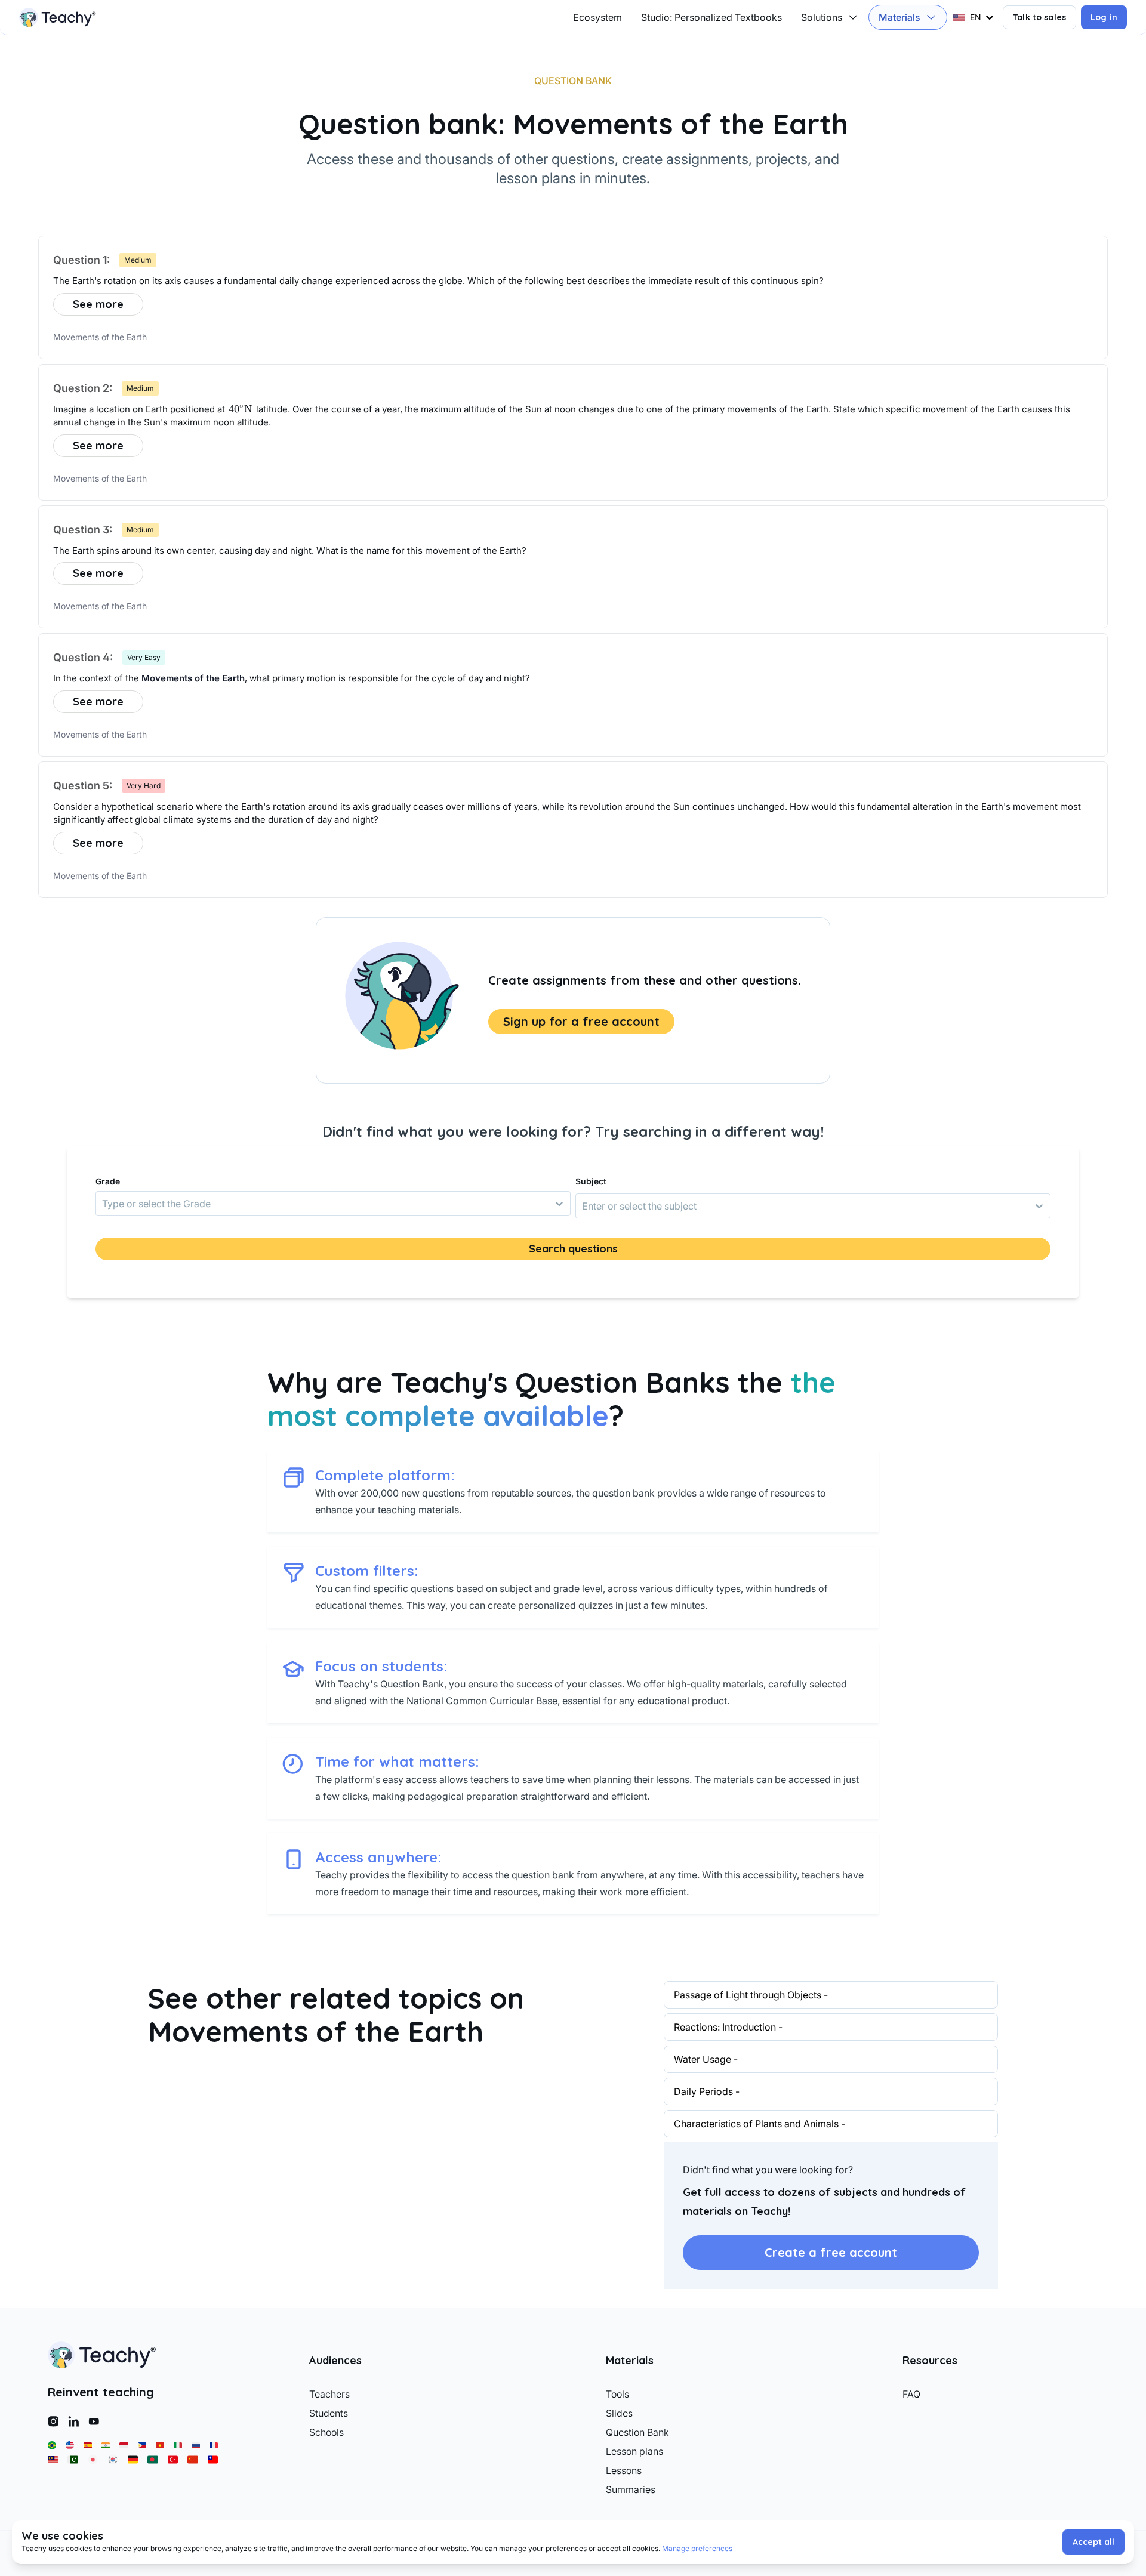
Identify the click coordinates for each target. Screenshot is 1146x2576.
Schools (326, 2432)
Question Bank (637, 2432)
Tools (617, 2394)
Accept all (1093, 2542)
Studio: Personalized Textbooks (711, 17)
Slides (619, 2413)
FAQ (911, 2394)
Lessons (624, 2470)
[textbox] (573, 281)
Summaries (631, 2489)
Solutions (822, 17)
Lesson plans (634, 2451)
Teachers (329, 2394)
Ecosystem (597, 17)
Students (329, 2413)
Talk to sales (1039, 17)
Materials (899, 17)
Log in (1104, 17)
